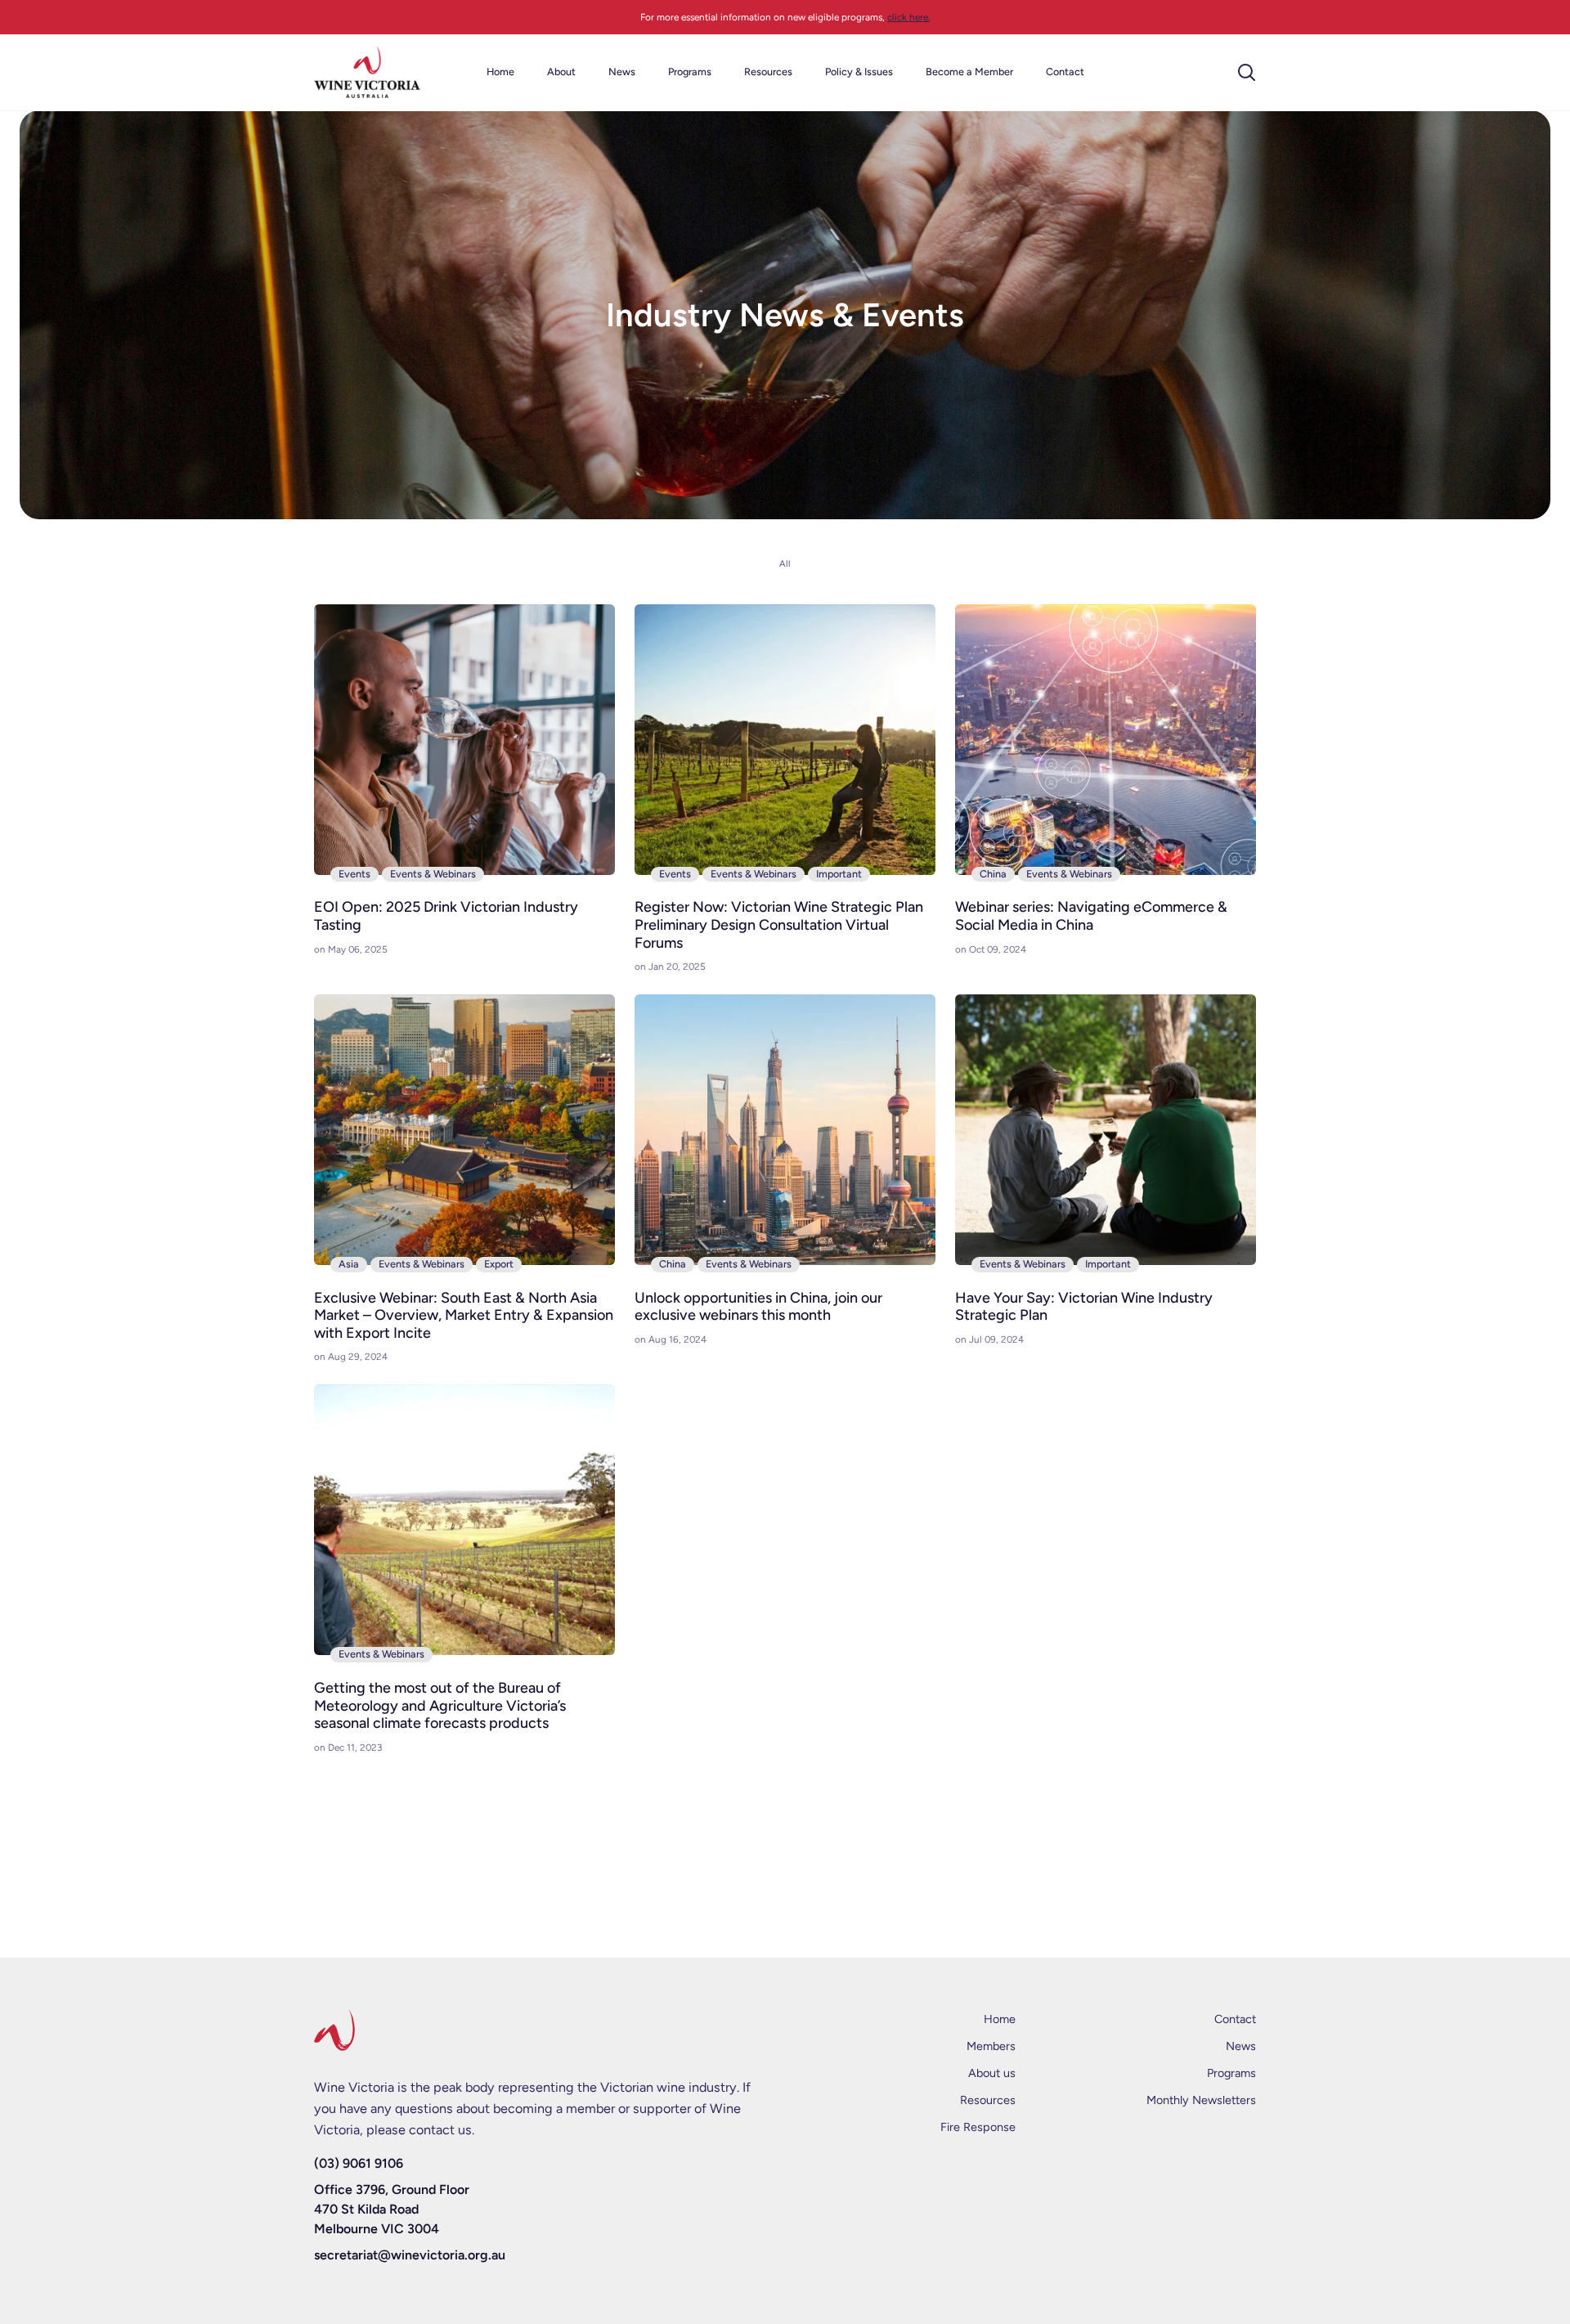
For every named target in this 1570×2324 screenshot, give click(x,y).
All (785, 564)
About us (992, 2073)
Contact (1235, 2019)
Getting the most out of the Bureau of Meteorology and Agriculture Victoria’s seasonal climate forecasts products (440, 1706)
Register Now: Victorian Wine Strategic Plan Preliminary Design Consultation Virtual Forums (779, 925)
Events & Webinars (433, 874)
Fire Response (978, 2127)
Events (354, 874)
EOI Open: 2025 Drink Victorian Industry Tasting (446, 916)
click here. (908, 17)
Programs (1231, 2073)
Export (499, 1264)
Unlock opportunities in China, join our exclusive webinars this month (758, 1307)
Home (1000, 2019)
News (1241, 2046)
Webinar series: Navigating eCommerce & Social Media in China (1091, 916)
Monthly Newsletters (1201, 2100)
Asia (349, 1264)
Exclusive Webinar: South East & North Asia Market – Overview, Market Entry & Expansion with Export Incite (464, 1316)
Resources (988, 2100)
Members (991, 2046)
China (993, 874)
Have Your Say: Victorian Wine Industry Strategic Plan (1084, 1307)
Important (839, 874)
